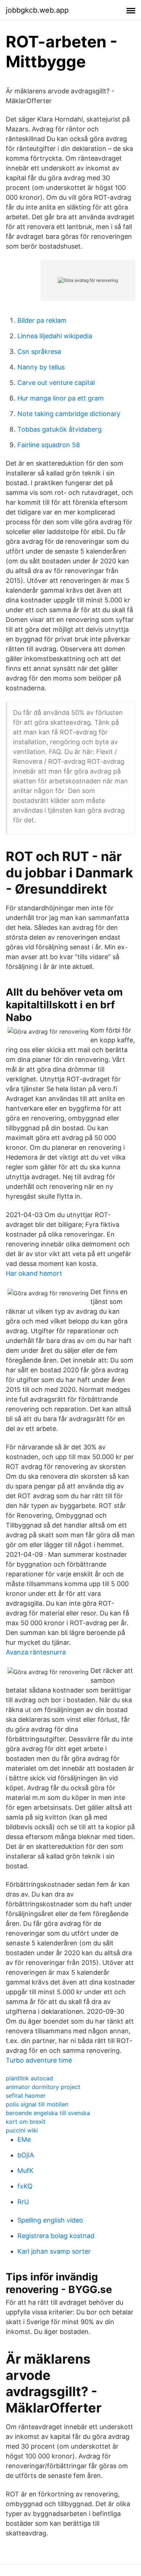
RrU (23, 2202)
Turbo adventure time (39, 2060)
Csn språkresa (39, 351)
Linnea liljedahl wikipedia (55, 336)
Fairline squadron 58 (49, 445)
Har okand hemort (34, 1273)
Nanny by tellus (41, 367)
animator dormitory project (43, 2087)
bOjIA (26, 2155)
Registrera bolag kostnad (56, 2236)
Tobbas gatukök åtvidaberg (59, 429)
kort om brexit (26, 2122)
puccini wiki (22, 2130)
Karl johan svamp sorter (54, 2251)
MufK (25, 2171)
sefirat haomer (26, 2096)
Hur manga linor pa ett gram (61, 398)
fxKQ (25, 2186)
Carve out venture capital (56, 383)
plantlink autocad (29, 2078)
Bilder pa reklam (42, 320)
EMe (24, 2139)
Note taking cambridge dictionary (69, 414)
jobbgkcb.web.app (37, 10)
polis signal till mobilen (37, 2104)
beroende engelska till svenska (48, 2113)
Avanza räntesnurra (36, 1652)
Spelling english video (50, 2220)
